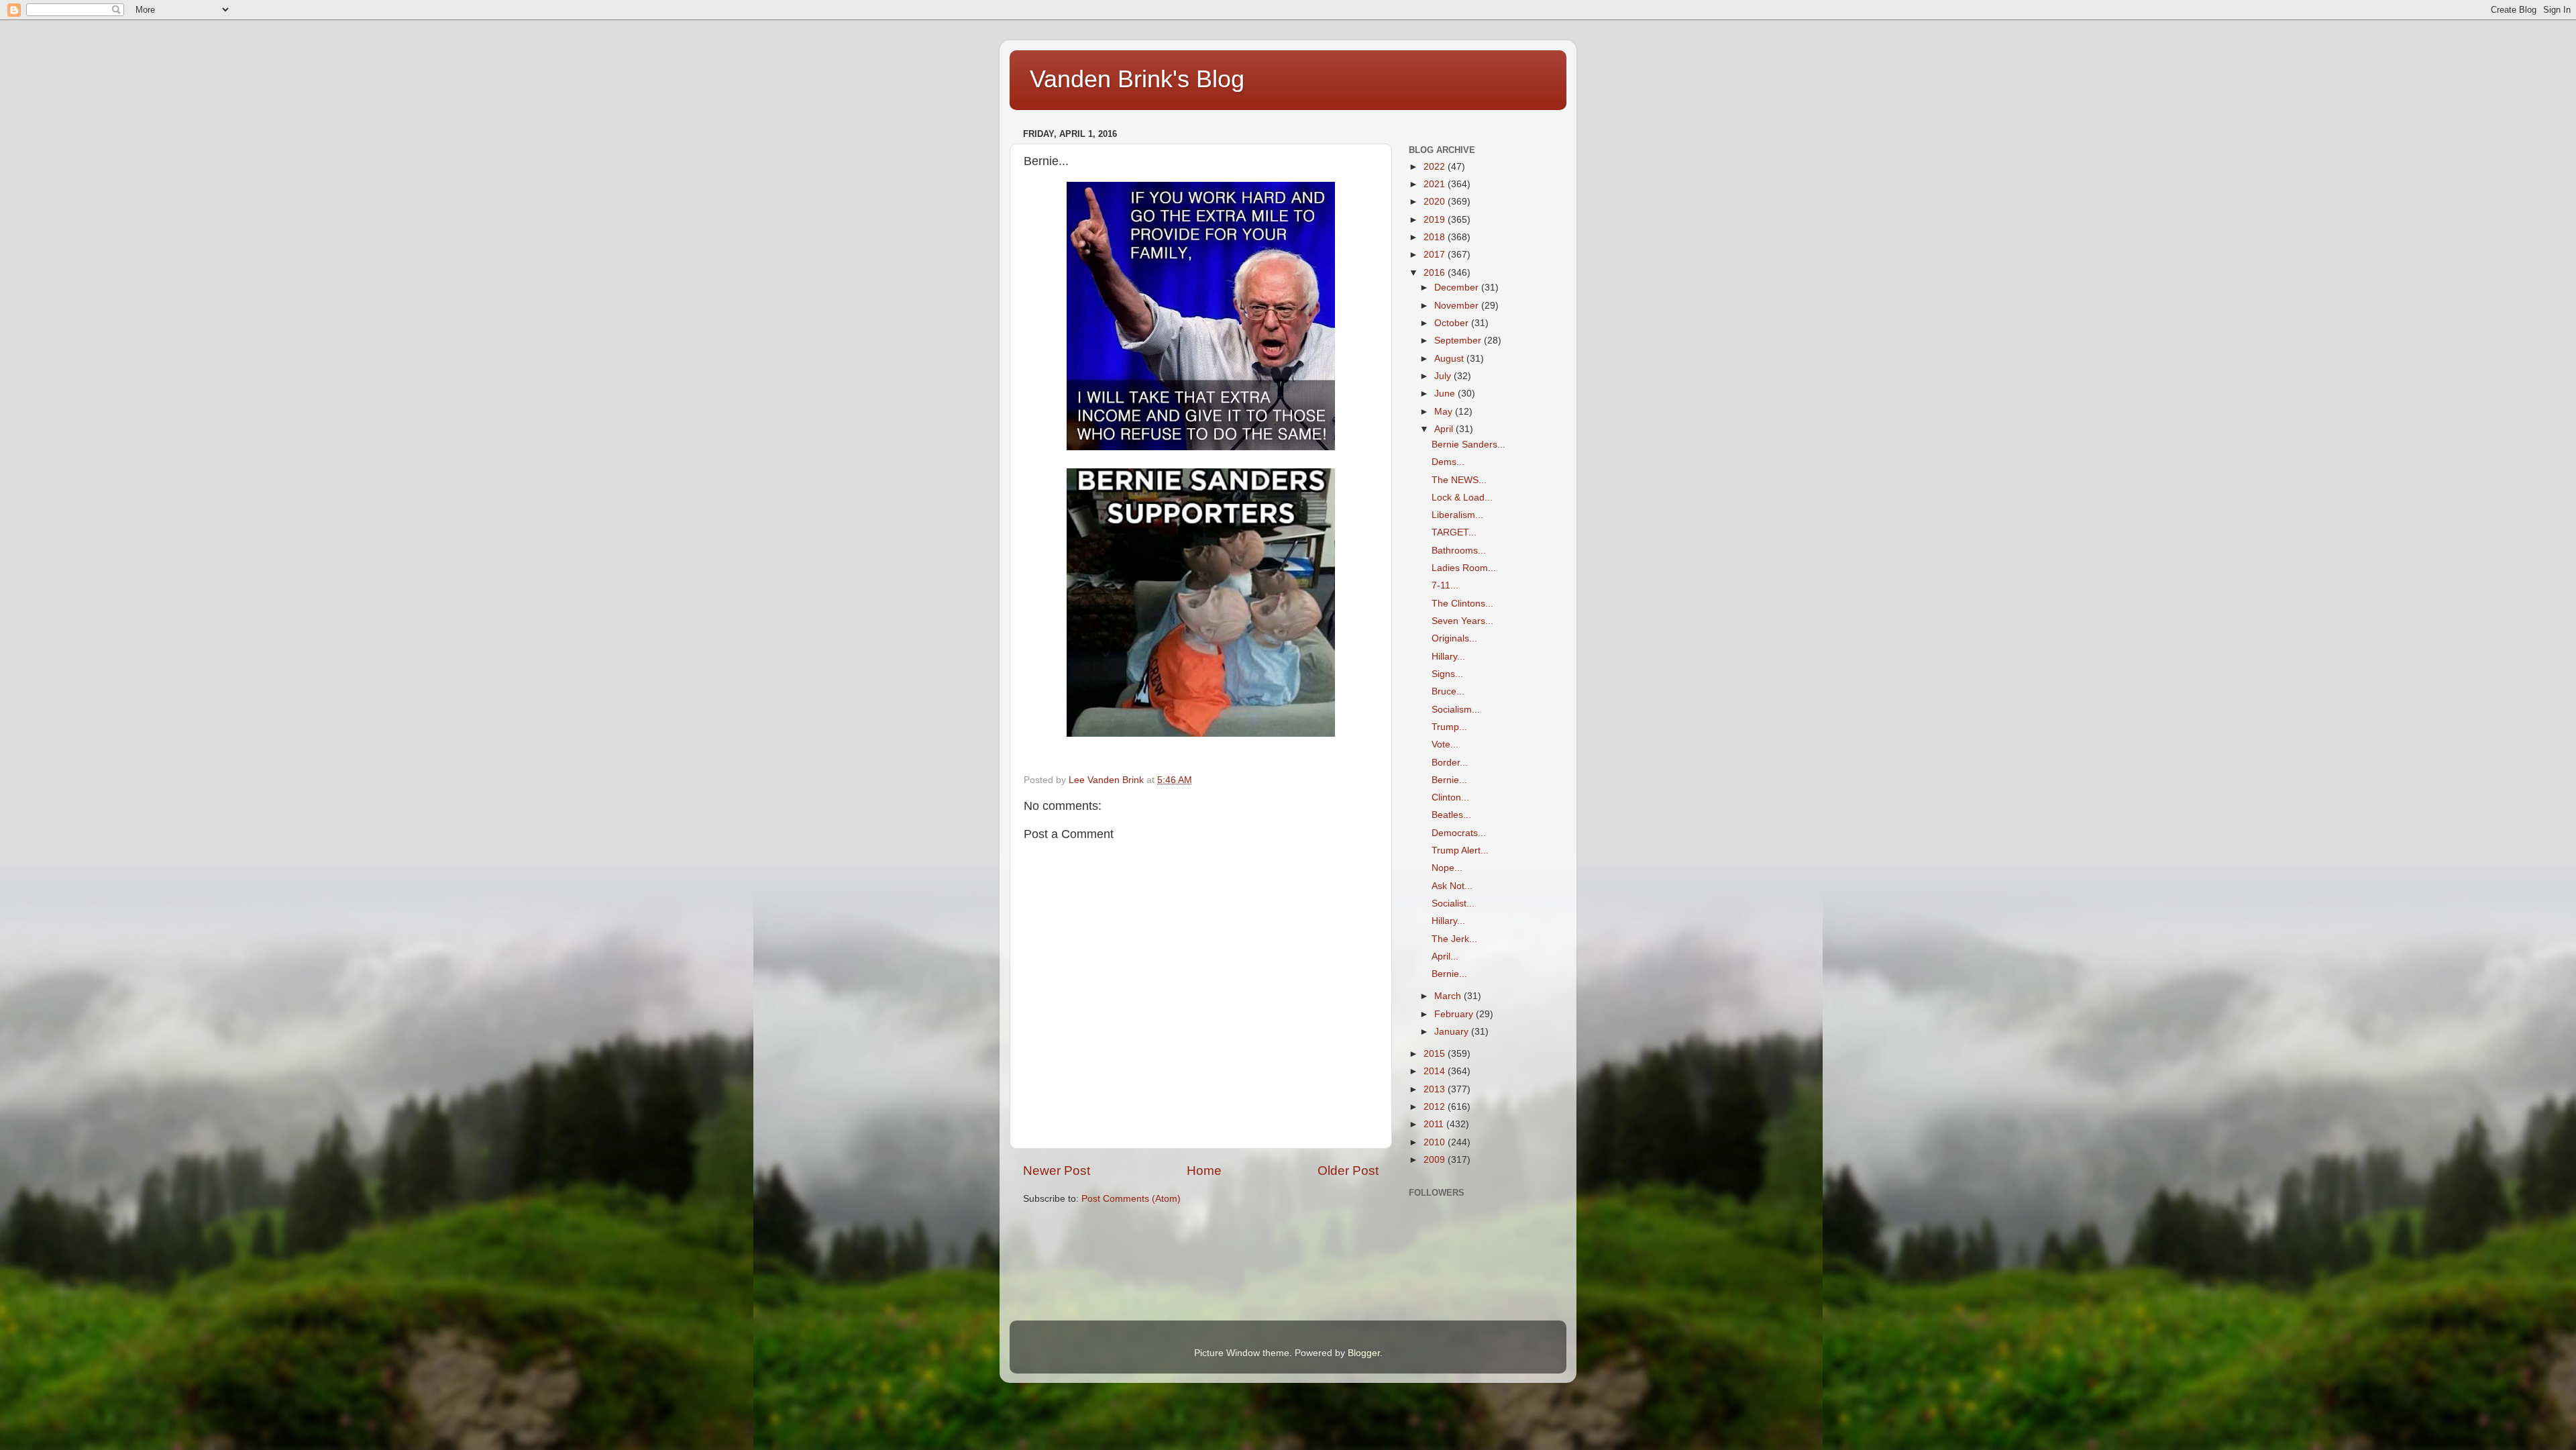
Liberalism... (1457, 515)
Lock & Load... (1462, 498)
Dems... (1448, 462)
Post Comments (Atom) (1131, 1199)
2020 (1436, 202)
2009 (1436, 1160)
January (1453, 1032)
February (1455, 1014)
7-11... (1445, 585)
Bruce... (1448, 691)
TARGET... (1454, 532)
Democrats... (1459, 833)
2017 (1436, 255)
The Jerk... (1454, 939)
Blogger (1364, 1353)
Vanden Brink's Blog (1137, 79)
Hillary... (1448, 657)
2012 (1436, 1107)
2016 (1436, 273)
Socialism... (1456, 710)
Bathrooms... (1459, 551)
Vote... (1445, 744)
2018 (1436, 237)
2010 (1436, 1142)
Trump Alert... (1460, 850)
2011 (1435, 1124)
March (1449, 996)
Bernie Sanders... (1468, 445)
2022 (1436, 167)
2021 (1436, 184)
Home (1204, 1171)
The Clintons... (1462, 604)
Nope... (1447, 868)
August (1450, 359)
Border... (1450, 763)
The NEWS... (1459, 480)
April (1445, 429)
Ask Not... (1452, 886)
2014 (1436, 1071)
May (1445, 412)
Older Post (1348, 1171)
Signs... (1447, 674)
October (1453, 323)
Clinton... (1450, 797)
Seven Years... (1462, 621)
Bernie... (1449, 780)
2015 (1436, 1054)
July (1444, 376)
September (1459, 341)
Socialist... (1453, 903)
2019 (1436, 220)
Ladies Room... (1464, 568)
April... (1445, 956)
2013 (1436, 1089)
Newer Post (1057, 1171)
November (1458, 306)
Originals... (1454, 638)
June (1446, 394)
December (1458, 288)
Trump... (1449, 727)
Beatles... (1451, 815)
